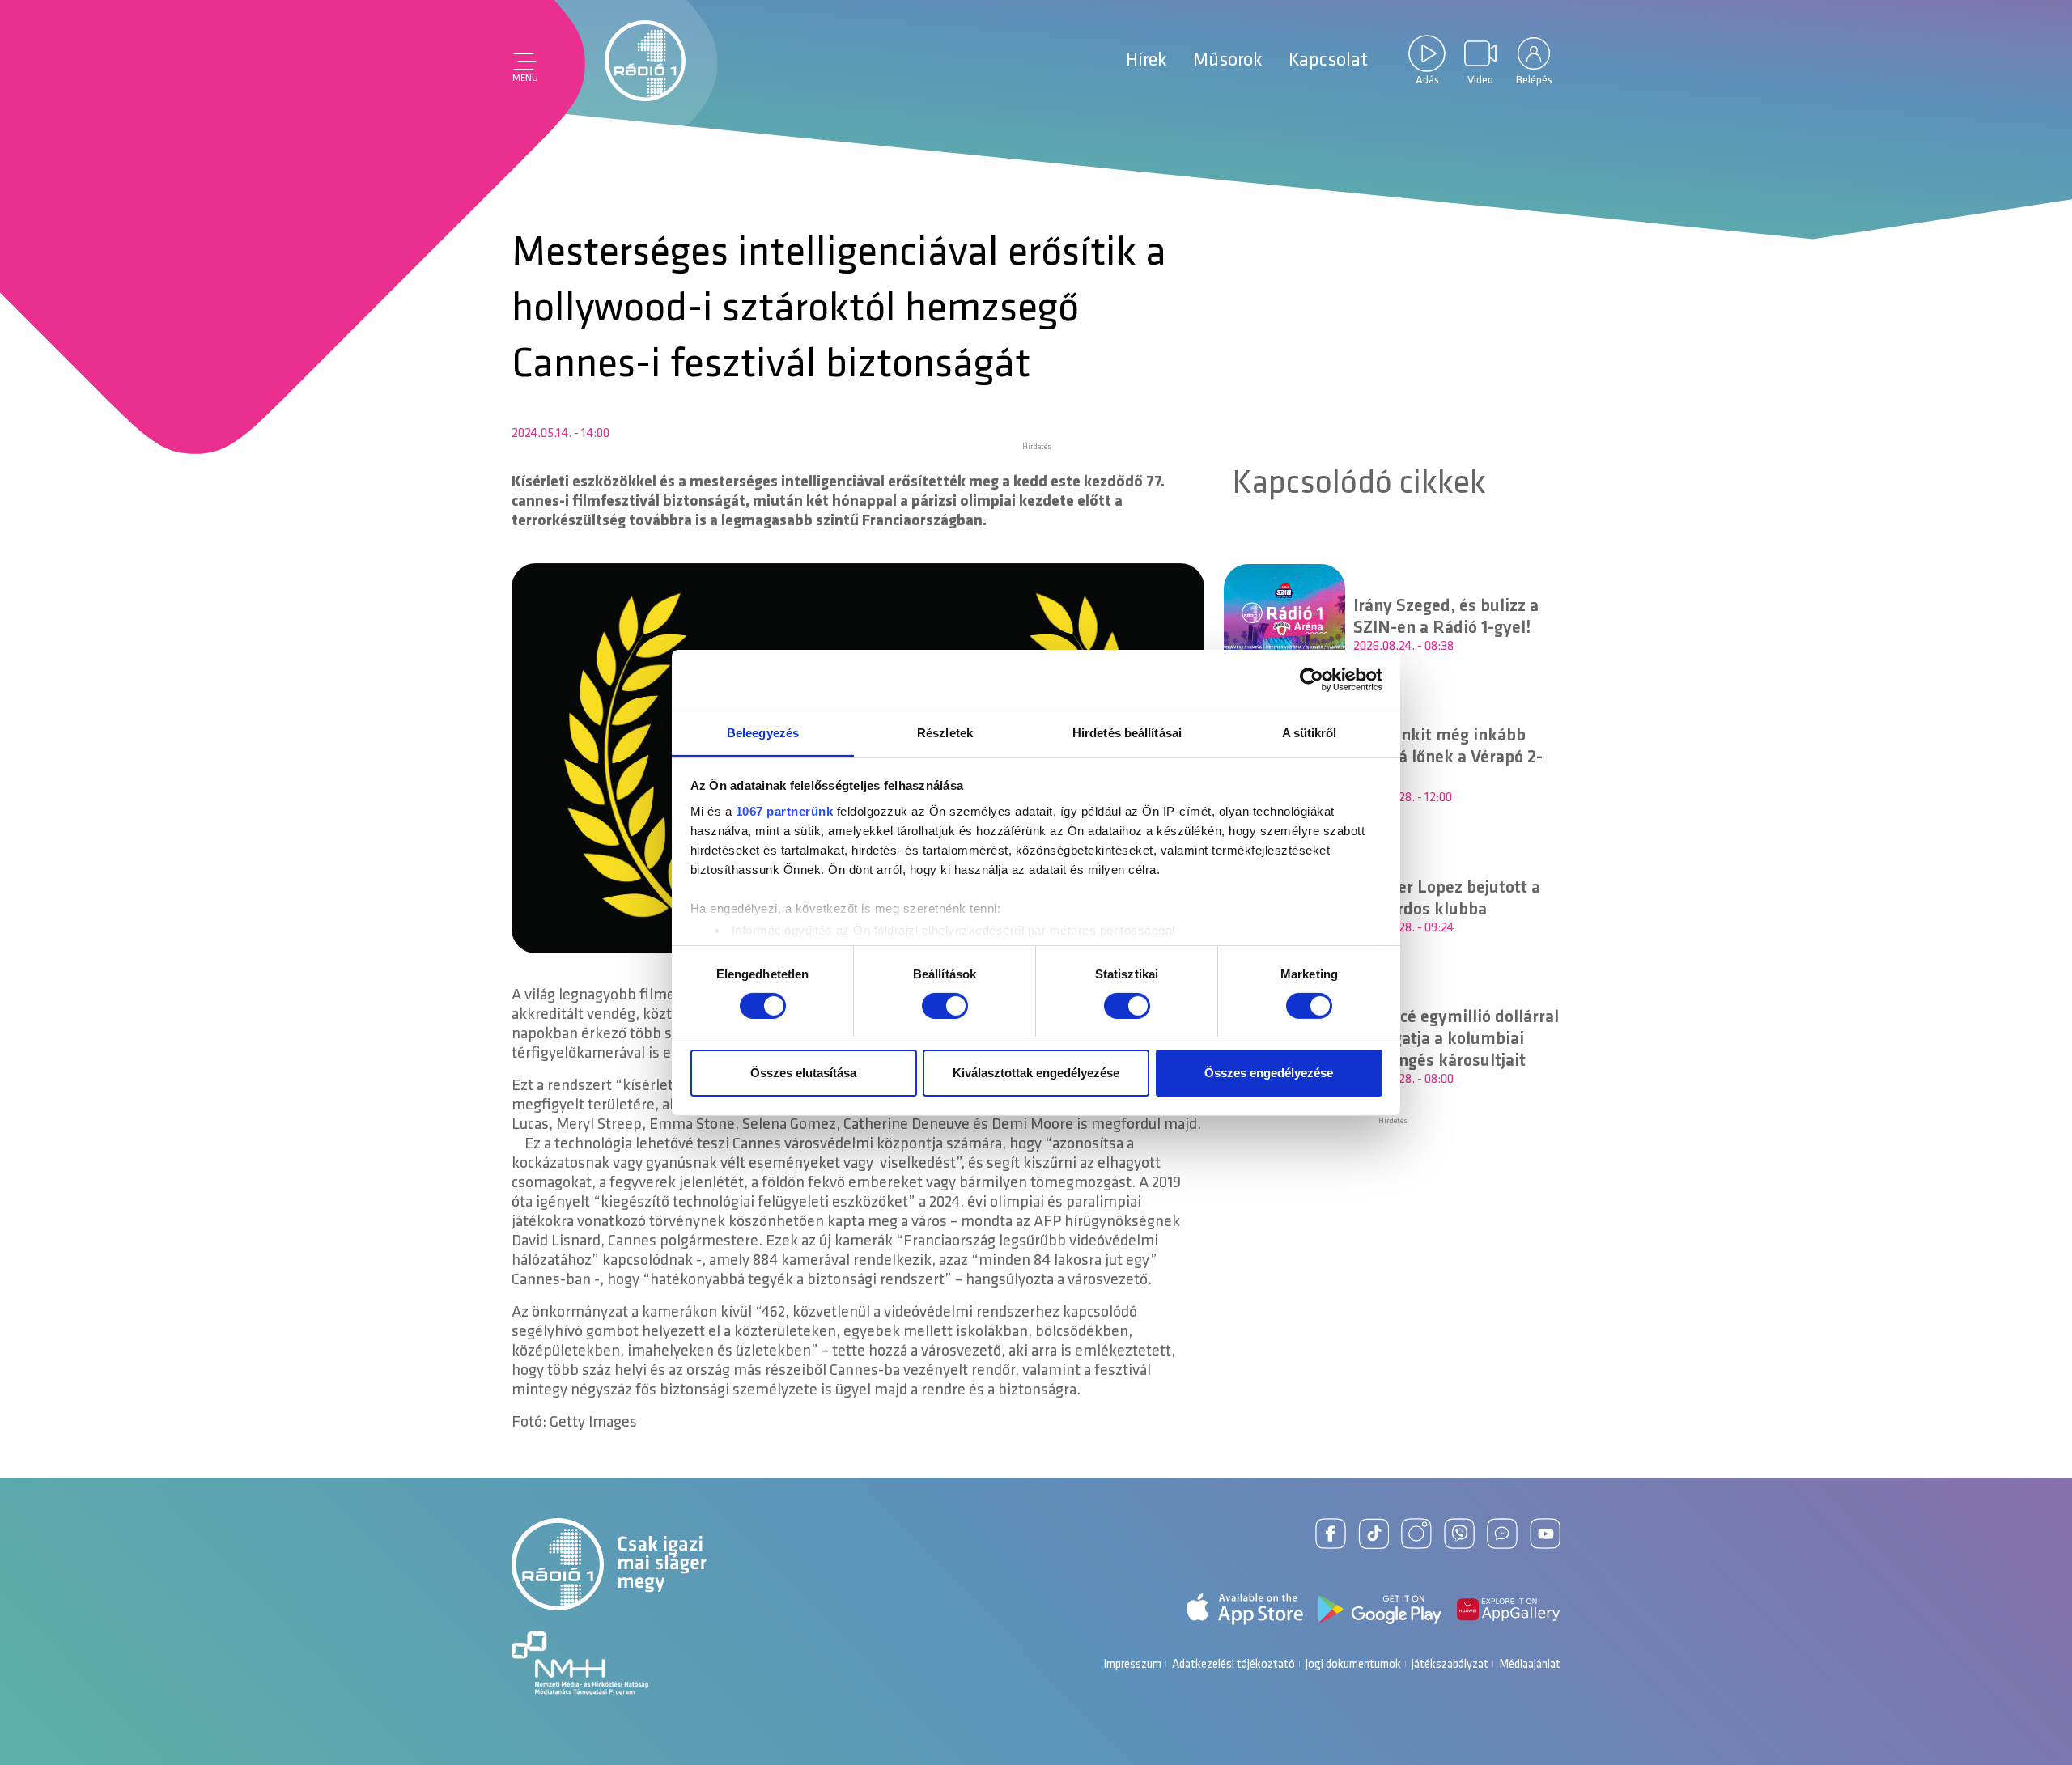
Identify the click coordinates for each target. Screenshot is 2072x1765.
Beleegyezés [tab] (763, 732)
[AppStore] (1245, 1609)
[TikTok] (1374, 1534)
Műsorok (1228, 61)
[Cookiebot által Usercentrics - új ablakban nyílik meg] (1312, 680)
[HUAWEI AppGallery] (1509, 1610)
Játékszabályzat (1450, 1665)
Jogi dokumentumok (1353, 1665)
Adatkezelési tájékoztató (1233, 1665)
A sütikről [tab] (1310, 732)
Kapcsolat (1328, 61)
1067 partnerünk (785, 810)
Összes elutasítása (803, 1073)
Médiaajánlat (1530, 1665)
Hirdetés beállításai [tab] (1127, 732)
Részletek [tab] (945, 732)
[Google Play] (1380, 1610)
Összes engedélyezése (1269, 1073)
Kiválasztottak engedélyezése (1036, 1073)
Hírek (1146, 61)
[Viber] (1459, 1534)
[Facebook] (1331, 1534)
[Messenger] (1502, 1534)
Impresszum (1132, 1665)
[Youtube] (1545, 1534)
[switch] (945, 1006)
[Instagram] (1416, 1534)
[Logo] (645, 61)
